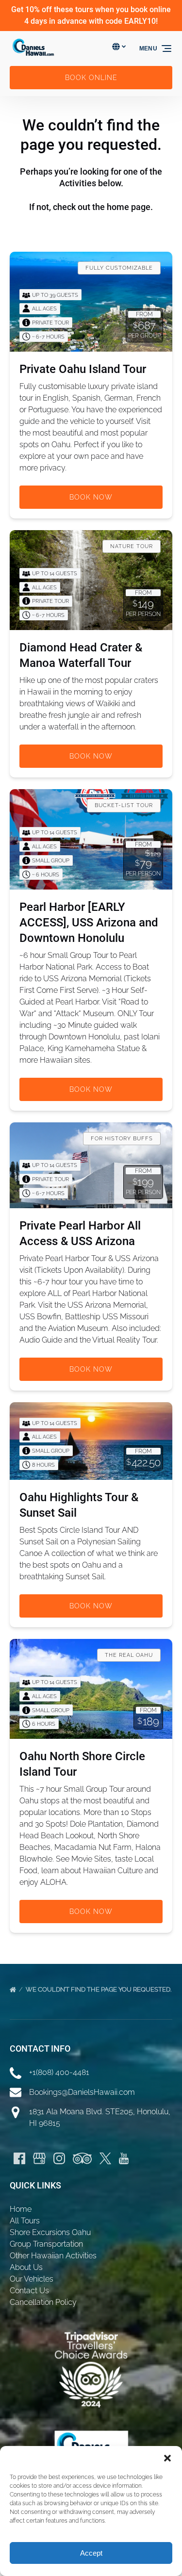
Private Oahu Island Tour (83, 369)
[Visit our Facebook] (19, 2158)
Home (21, 2209)
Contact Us (29, 2291)
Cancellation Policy (43, 2302)
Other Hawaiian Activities (53, 2256)
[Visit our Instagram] (59, 2158)
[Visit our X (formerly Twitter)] (105, 2158)
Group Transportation (46, 2244)
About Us (26, 2267)
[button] (167, 2458)
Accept (91, 2553)
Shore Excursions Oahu (50, 2232)
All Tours (25, 2221)
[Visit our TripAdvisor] (82, 2158)
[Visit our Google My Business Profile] (39, 2158)
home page (129, 207)
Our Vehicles (32, 2279)
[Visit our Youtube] (124, 2158)
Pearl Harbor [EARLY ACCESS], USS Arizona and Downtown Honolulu (89, 923)
